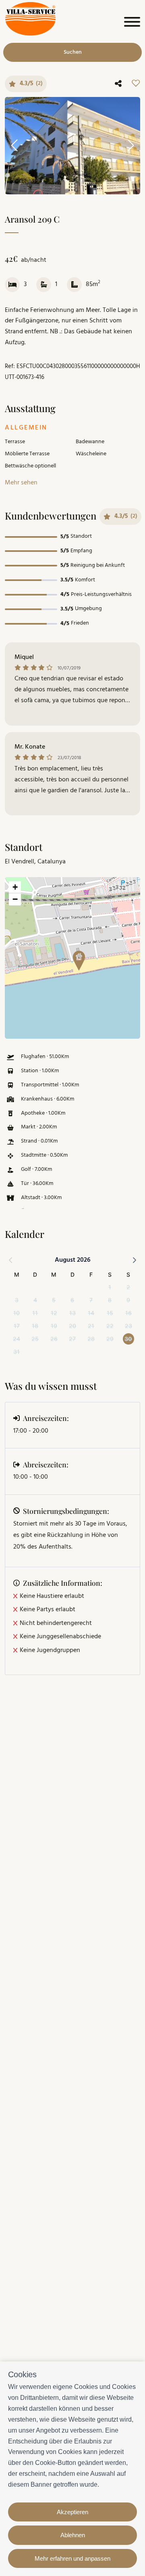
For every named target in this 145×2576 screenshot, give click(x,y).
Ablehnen (73, 2535)
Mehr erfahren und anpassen (72, 2558)
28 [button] (91, 1339)
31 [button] (17, 1352)
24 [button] (17, 1339)
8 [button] (110, 1300)
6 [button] (72, 1300)
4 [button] (35, 1300)
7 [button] (91, 1300)
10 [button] (17, 1313)
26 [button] (54, 1339)
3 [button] (17, 1300)
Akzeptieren (72, 2512)
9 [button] (128, 1300)
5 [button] (54, 1300)
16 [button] (128, 1313)
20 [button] (72, 1326)
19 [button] (54, 1326)
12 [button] (54, 1313)
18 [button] (35, 1326)
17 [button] (17, 1326)
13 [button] (72, 1313)
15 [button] (110, 1313)
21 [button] (91, 1326)
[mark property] (79, 961)
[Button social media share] (118, 84)
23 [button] (128, 1326)
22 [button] (110, 1326)
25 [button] (35, 1339)
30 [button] (128, 1339)
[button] (76, 958)
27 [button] (72, 1339)
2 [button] (128, 1287)
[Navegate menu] (131, 24)
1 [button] (110, 1287)
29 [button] (110, 1339)
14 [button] (91, 1313)
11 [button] (35, 1313)
